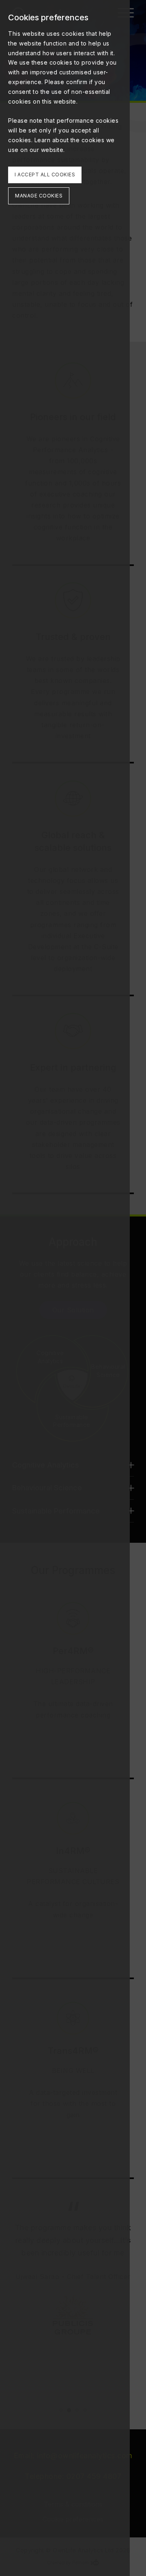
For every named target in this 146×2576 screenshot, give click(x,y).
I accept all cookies (45, 175)
